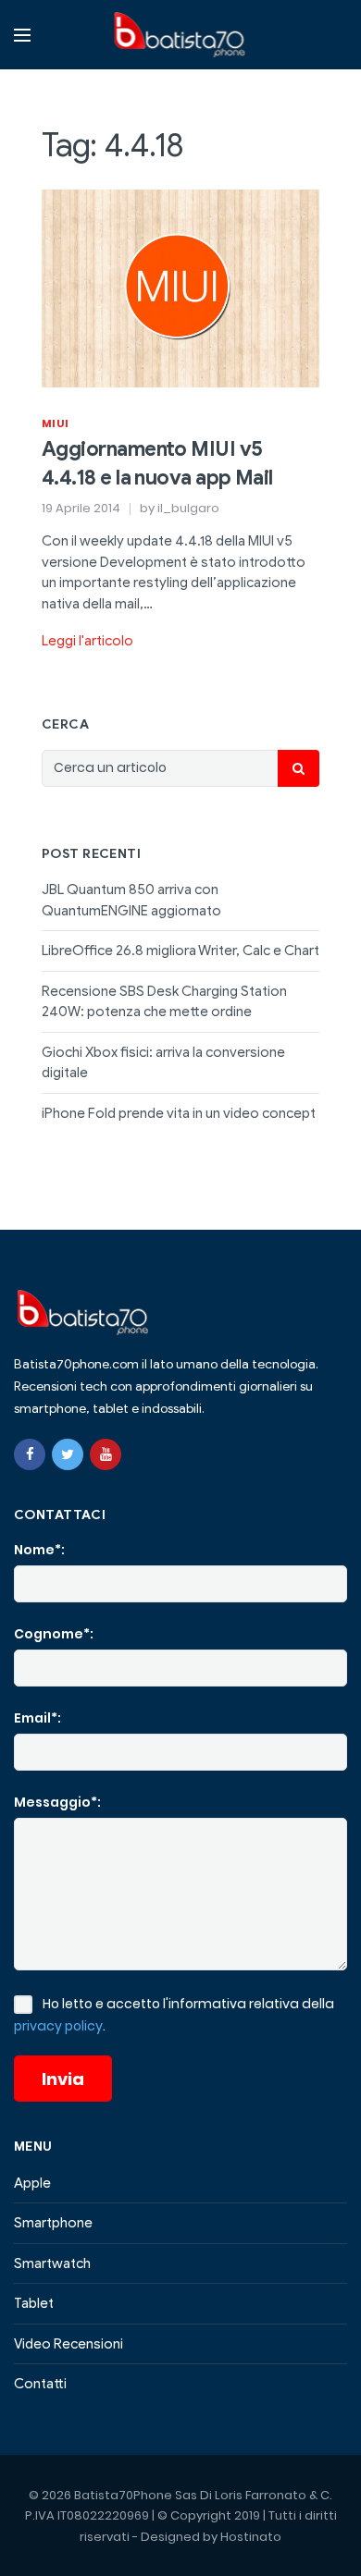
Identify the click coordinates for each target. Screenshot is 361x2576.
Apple (32, 2183)
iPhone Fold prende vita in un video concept (179, 1113)
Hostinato (251, 2537)
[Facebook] (30, 1454)
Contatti (40, 2384)
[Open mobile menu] (22, 35)
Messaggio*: (57, 1802)
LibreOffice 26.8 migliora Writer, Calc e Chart (180, 951)
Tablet (34, 2303)
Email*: (37, 1718)
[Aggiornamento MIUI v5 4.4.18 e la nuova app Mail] (180, 287)
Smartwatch (52, 2263)
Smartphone (53, 2223)
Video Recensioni (68, 2344)
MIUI (55, 423)
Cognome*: (54, 1634)
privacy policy (58, 2026)
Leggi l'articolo (87, 641)
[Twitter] (68, 1454)
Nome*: (39, 1550)
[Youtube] (106, 1454)
